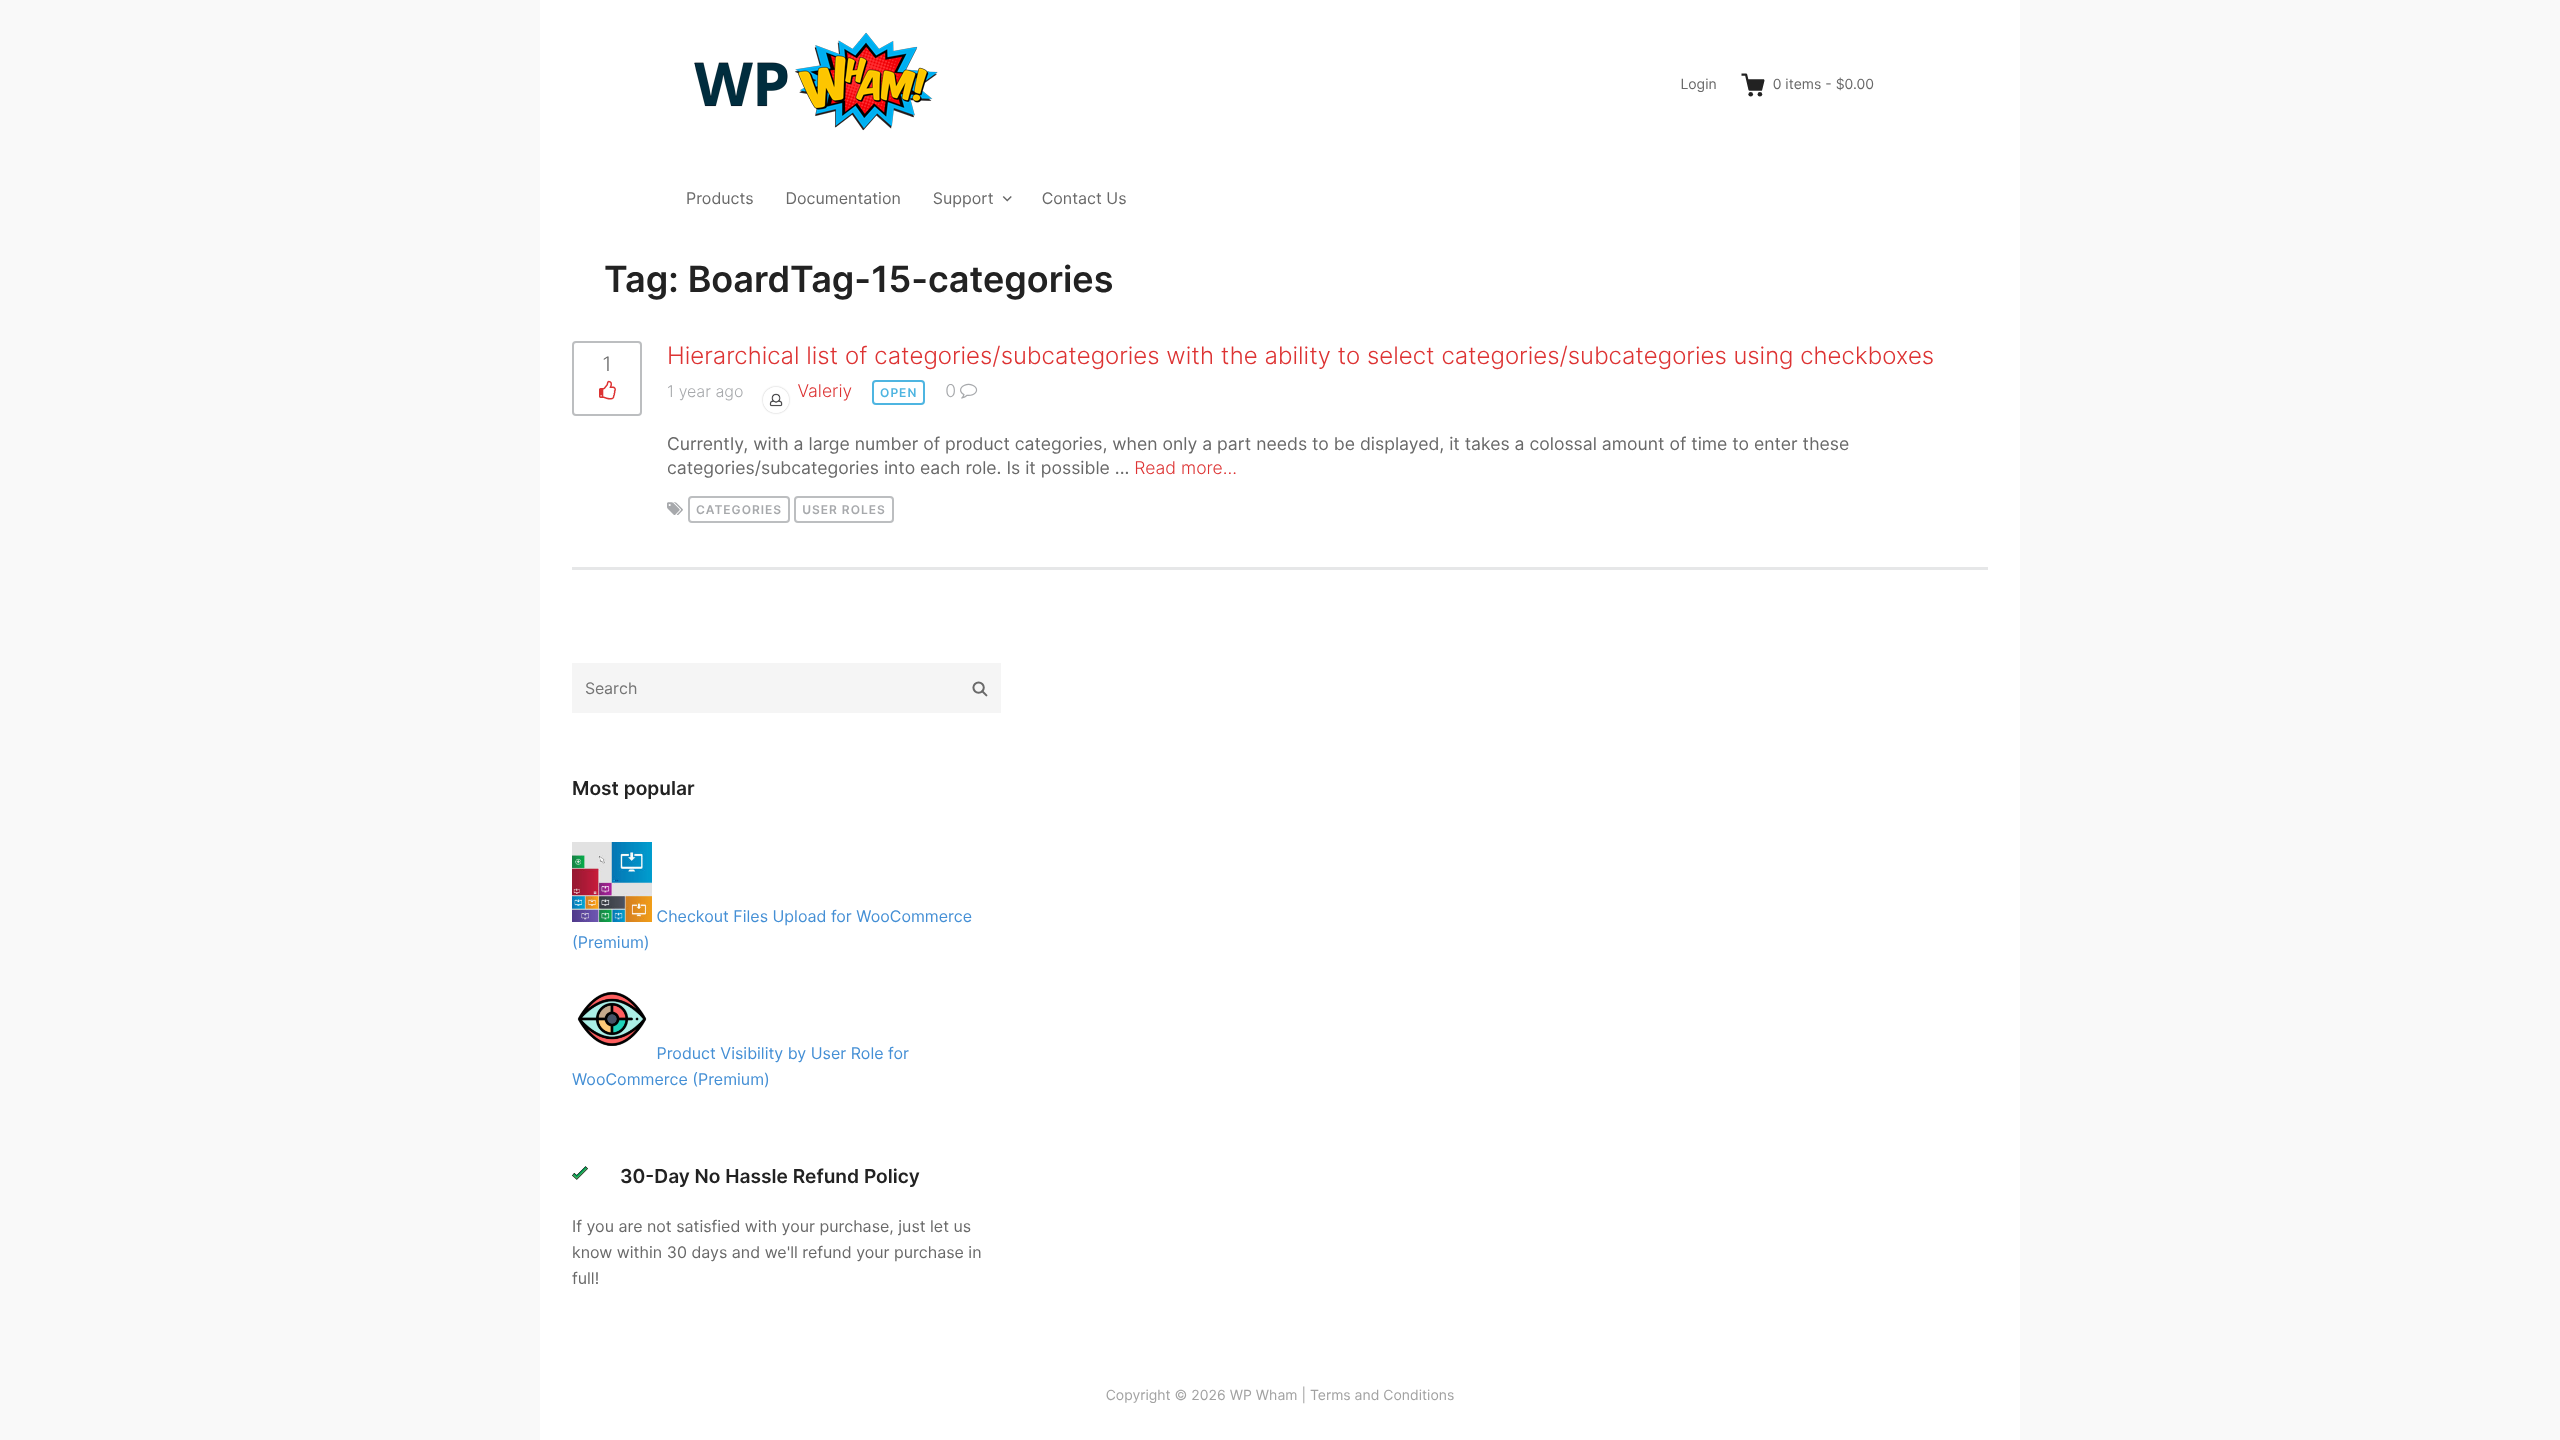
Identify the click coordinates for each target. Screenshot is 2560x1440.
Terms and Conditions (1382, 1395)
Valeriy (824, 391)
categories (739, 509)
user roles (844, 509)
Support (963, 198)
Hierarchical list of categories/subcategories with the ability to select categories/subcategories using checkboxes (1300, 355)
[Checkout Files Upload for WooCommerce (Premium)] (614, 916)
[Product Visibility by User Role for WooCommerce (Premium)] (614, 1053)
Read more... (1185, 468)
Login (1698, 84)
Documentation (843, 198)
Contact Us (1084, 198)
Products (720, 198)
